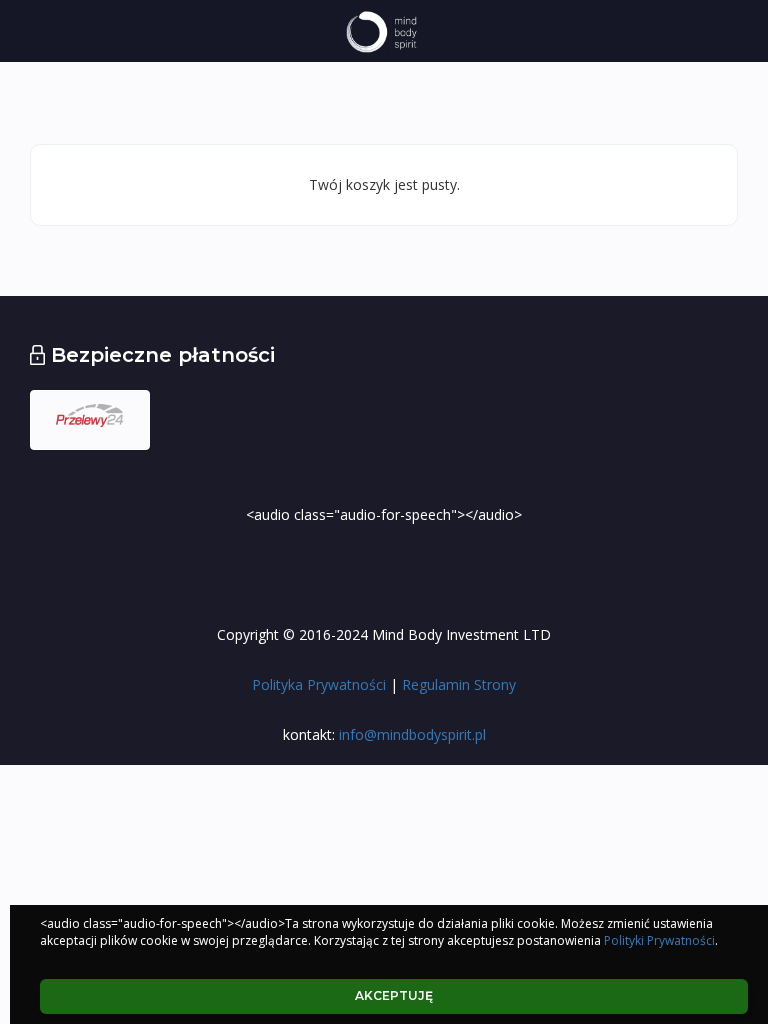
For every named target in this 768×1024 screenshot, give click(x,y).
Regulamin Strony (459, 684)
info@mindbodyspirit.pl (410, 734)
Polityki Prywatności (659, 940)
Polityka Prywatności (319, 684)
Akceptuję (394, 995)
